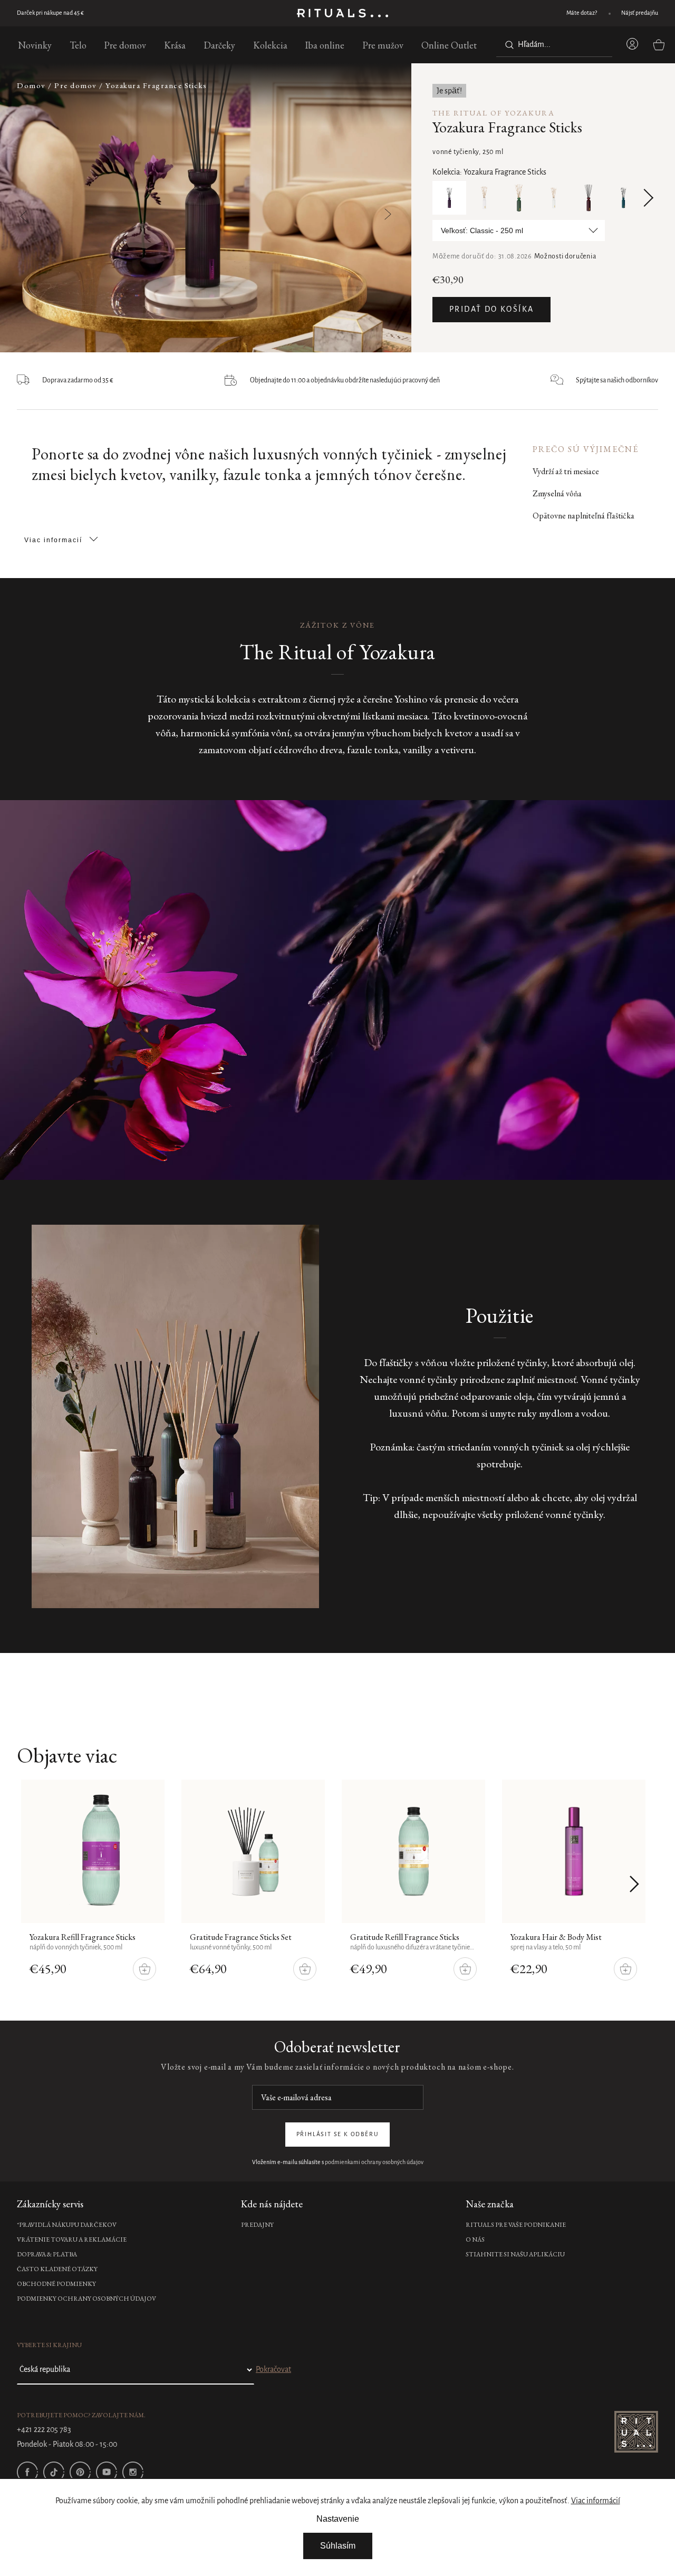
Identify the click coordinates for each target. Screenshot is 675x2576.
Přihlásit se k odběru (338, 2135)
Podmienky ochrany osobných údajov (86, 2299)
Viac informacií (53, 540)
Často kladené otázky (57, 2269)
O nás (475, 2239)
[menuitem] (35, 45)
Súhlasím (338, 2546)
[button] (361, 209)
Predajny (257, 2225)
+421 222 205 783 (44, 2430)
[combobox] (554, 45)
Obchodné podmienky (56, 2284)
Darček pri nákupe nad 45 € (50, 13)
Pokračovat (273, 2370)
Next (644, 198)
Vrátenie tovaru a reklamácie (72, 2239)
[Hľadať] (507, 45)
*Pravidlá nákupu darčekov (67, 2225)
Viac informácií (596, 2501)
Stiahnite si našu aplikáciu (515, 2254)
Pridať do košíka (491, 310)
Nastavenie (338, 2519)
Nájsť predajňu (640, 13)
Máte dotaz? (582, 13)
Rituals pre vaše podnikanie (516, 2225)
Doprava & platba (47, 2254)
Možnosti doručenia (565, 257)
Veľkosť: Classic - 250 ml (482, 230)
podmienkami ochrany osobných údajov (374, 2162)
